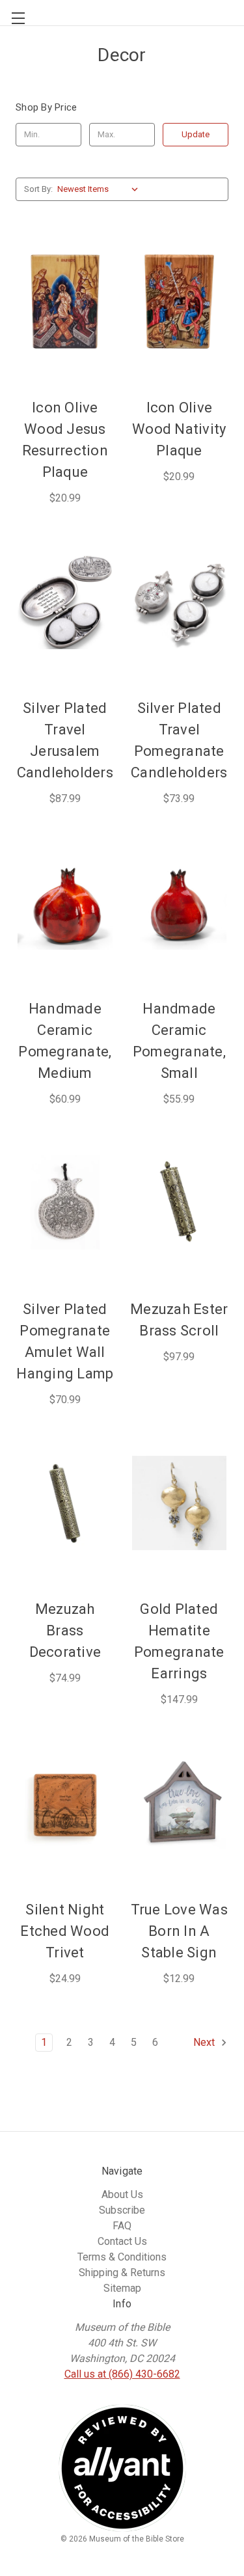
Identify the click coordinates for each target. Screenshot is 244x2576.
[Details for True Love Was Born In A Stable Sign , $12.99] (180, 1803)
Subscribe (122, 2210)
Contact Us (122, 2241)
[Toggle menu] (13, 13)
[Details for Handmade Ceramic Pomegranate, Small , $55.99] (180, 902)
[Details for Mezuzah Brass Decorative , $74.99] (65, 1503)
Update (196, 134)
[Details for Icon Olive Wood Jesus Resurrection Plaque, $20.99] (65, 302)
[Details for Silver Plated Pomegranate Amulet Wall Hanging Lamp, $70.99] (65, 1203)
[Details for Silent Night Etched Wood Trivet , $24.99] (65, 1803)
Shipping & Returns (122, 2273)
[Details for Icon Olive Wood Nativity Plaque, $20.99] (180, 302)
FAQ (122, 2226)
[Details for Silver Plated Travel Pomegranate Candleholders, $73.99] (180, 602)
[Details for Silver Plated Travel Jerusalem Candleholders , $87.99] (65, 602)
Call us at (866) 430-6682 (122, 2374)
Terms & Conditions (122, 2257)
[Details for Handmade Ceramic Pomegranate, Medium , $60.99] (65, 902)
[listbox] (101, 189)
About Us (122, 2194)
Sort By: (38, 189)
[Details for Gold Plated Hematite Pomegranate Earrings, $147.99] (180, 1503)
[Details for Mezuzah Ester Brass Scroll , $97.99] (180, 1203)
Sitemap (122, 2288)
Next (205, 2042)
